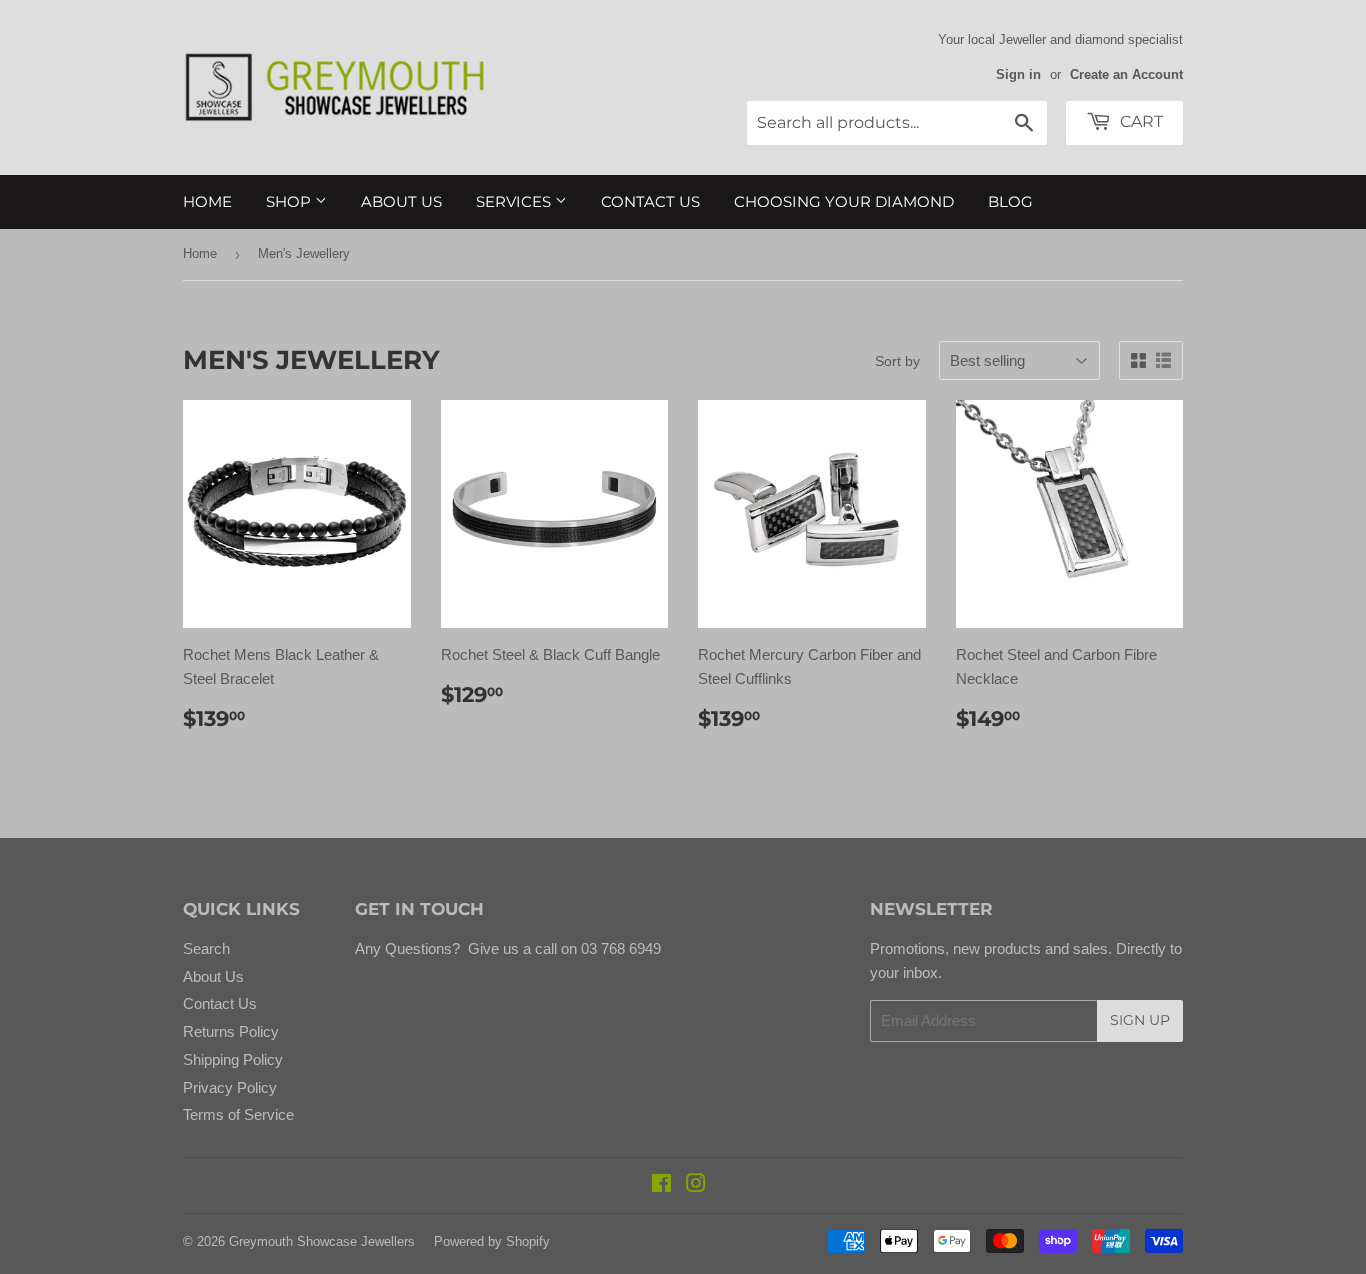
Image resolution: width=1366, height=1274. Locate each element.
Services (515, 201)
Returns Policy (231, 1031)
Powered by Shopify (492, 1241)
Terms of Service (238, 1114)
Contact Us (650, 201)
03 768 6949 (619, 948)
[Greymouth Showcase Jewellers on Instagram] (696, 1185)
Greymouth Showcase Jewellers (322, 1241)
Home (207, 201)
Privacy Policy (230, 1087)
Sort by (897, 361)
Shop (290, 201)
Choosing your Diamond (844, 201)
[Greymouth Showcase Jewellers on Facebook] (661, 1185)
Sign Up (1140, 1020)
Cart (1139, 121)
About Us (401, 201)
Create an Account (1126, 74)
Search (206, 948)
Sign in (1018, 74)
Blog (1010, 201)
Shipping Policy (233, 1059)
